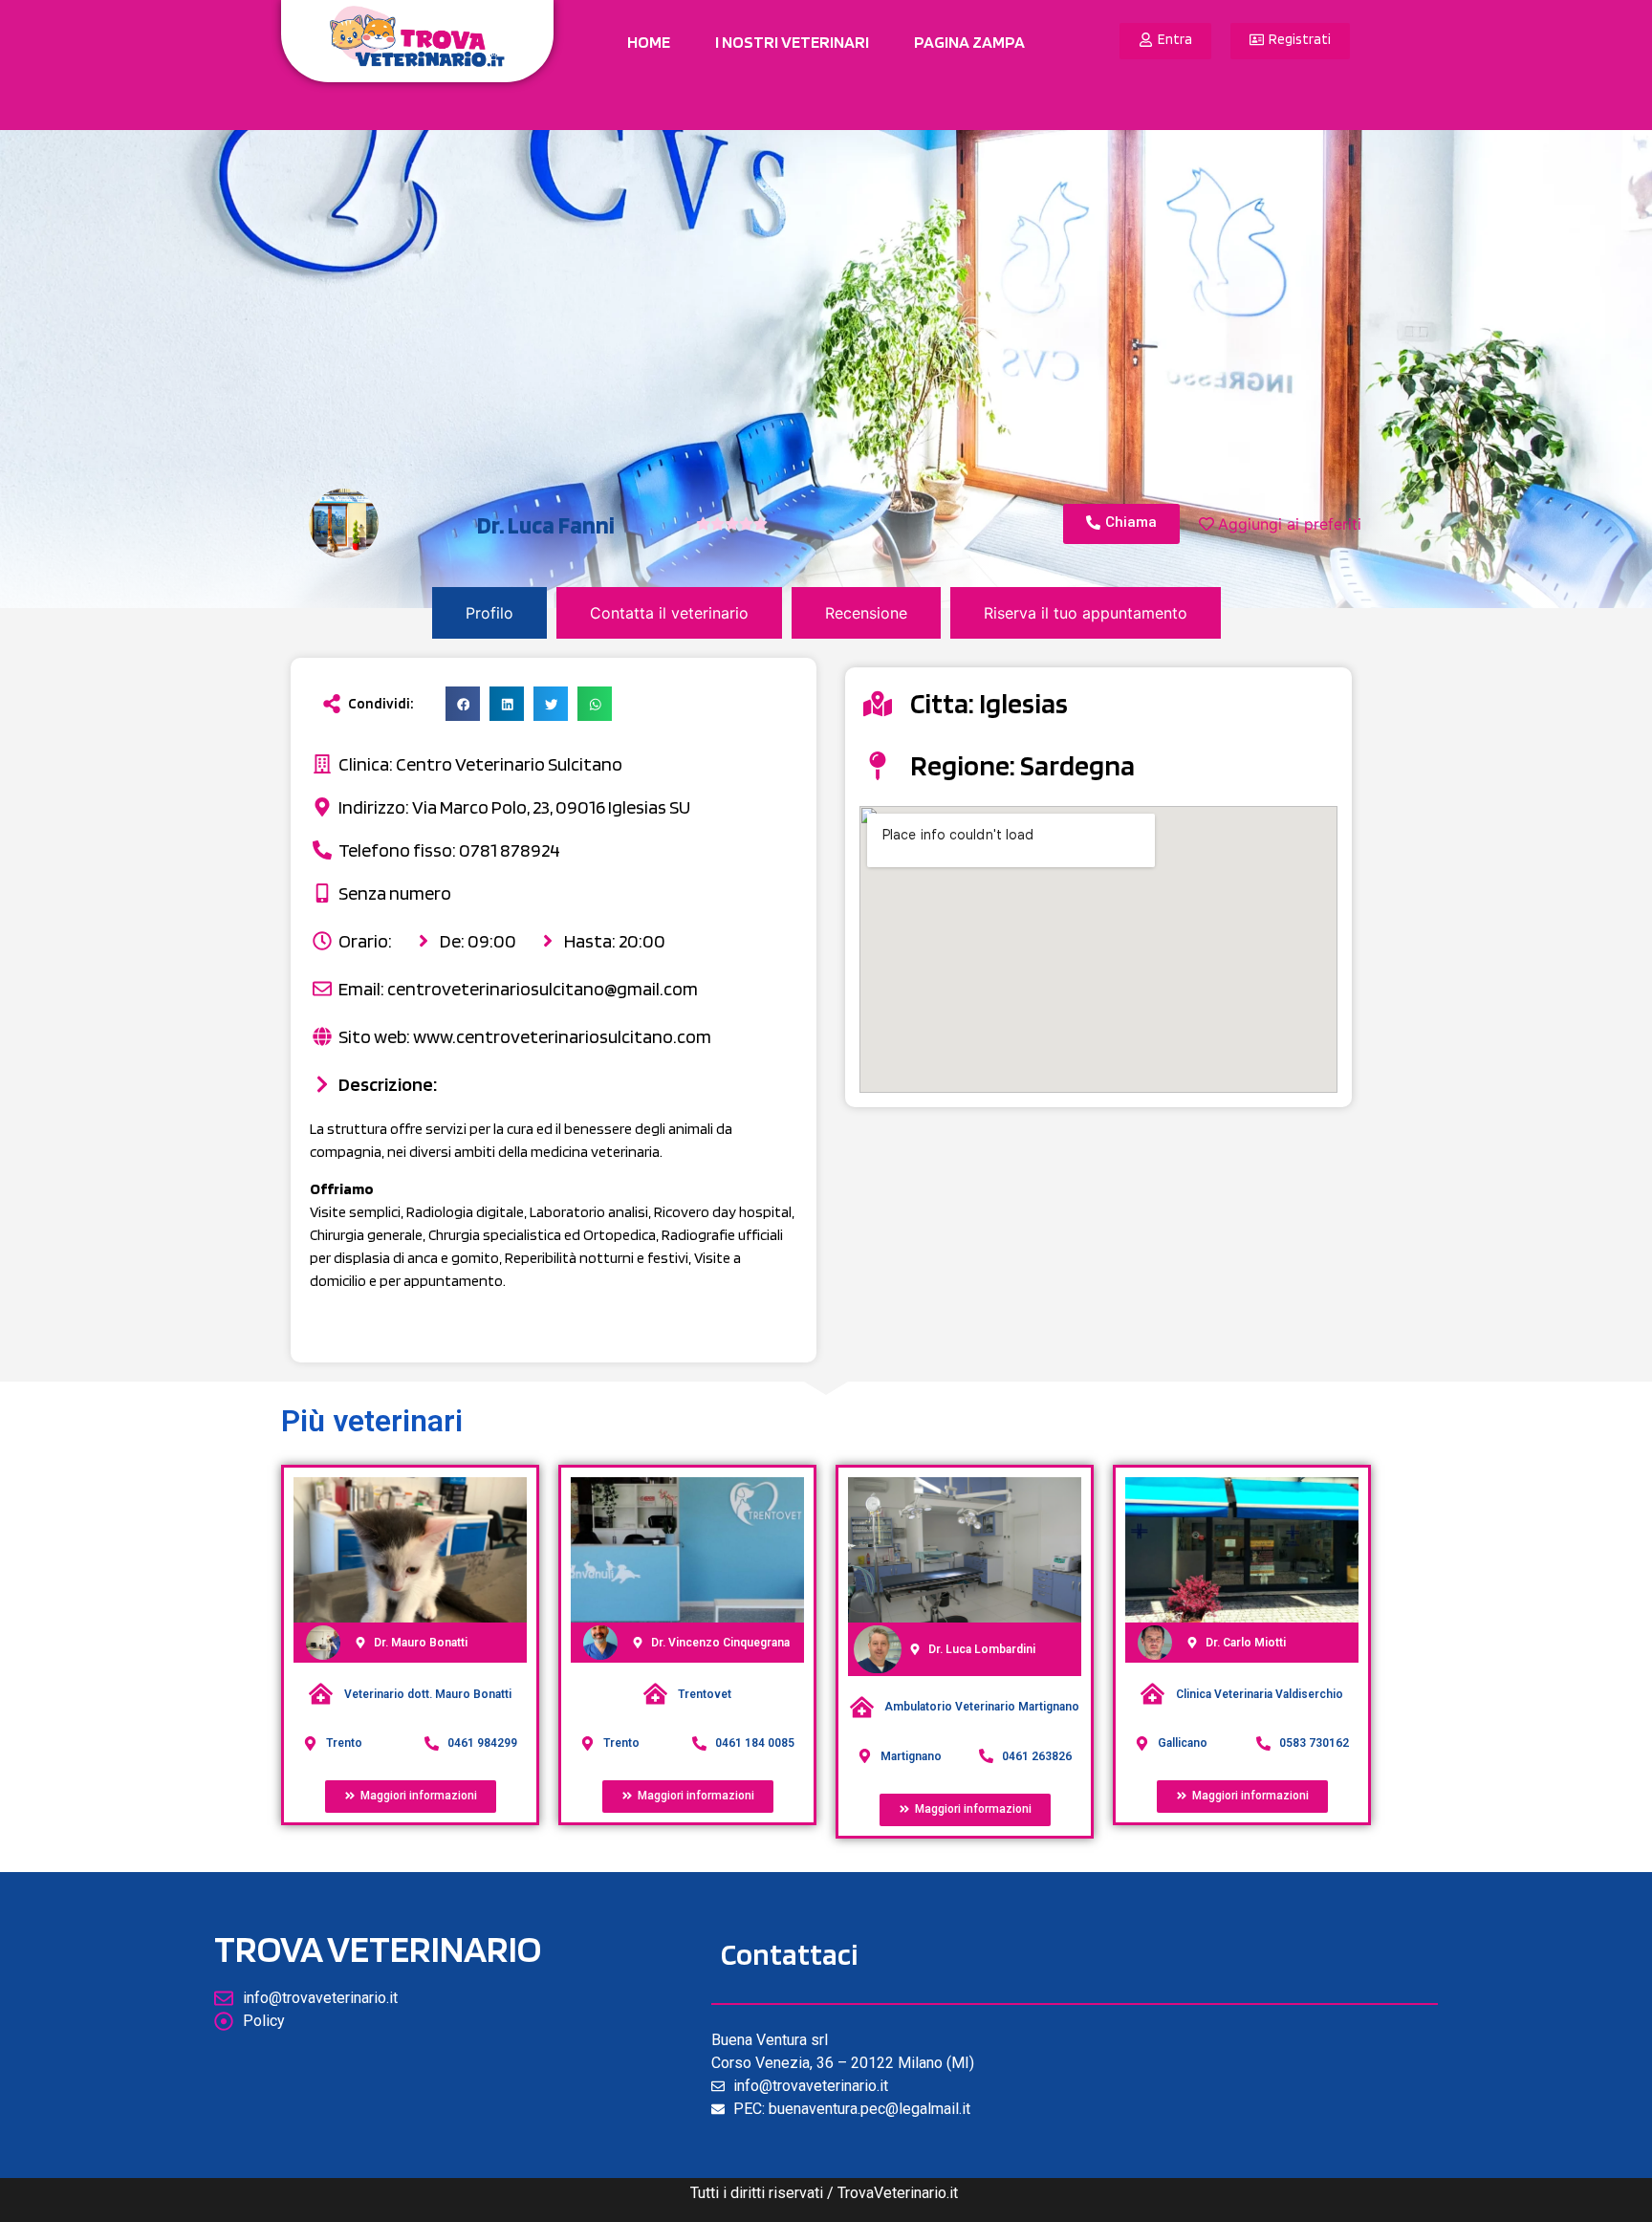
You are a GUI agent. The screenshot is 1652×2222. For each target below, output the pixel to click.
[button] (463, 704)
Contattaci (789, 1954)
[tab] (489, 613)
